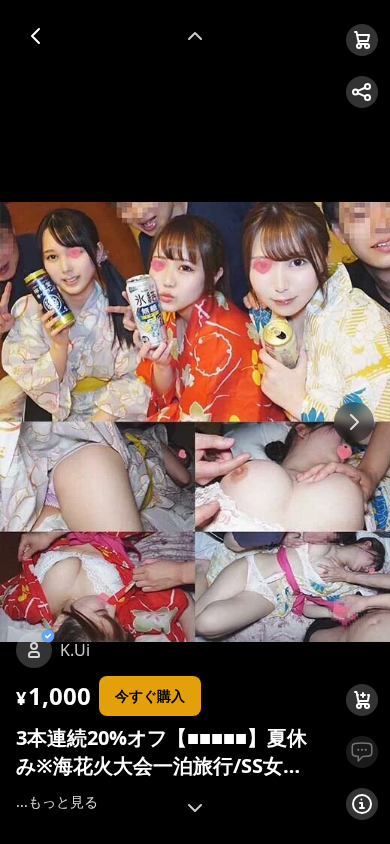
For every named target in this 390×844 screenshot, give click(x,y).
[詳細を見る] (362, 804)
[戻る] (36, 36)
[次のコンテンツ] (195, 808)
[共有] (362, 92)
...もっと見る (57, 801)
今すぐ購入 (150, 695)
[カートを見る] (362, 40)
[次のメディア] (354, 422)
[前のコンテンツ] (195, 36)
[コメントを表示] (362, 752)
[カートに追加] (362, 700)
